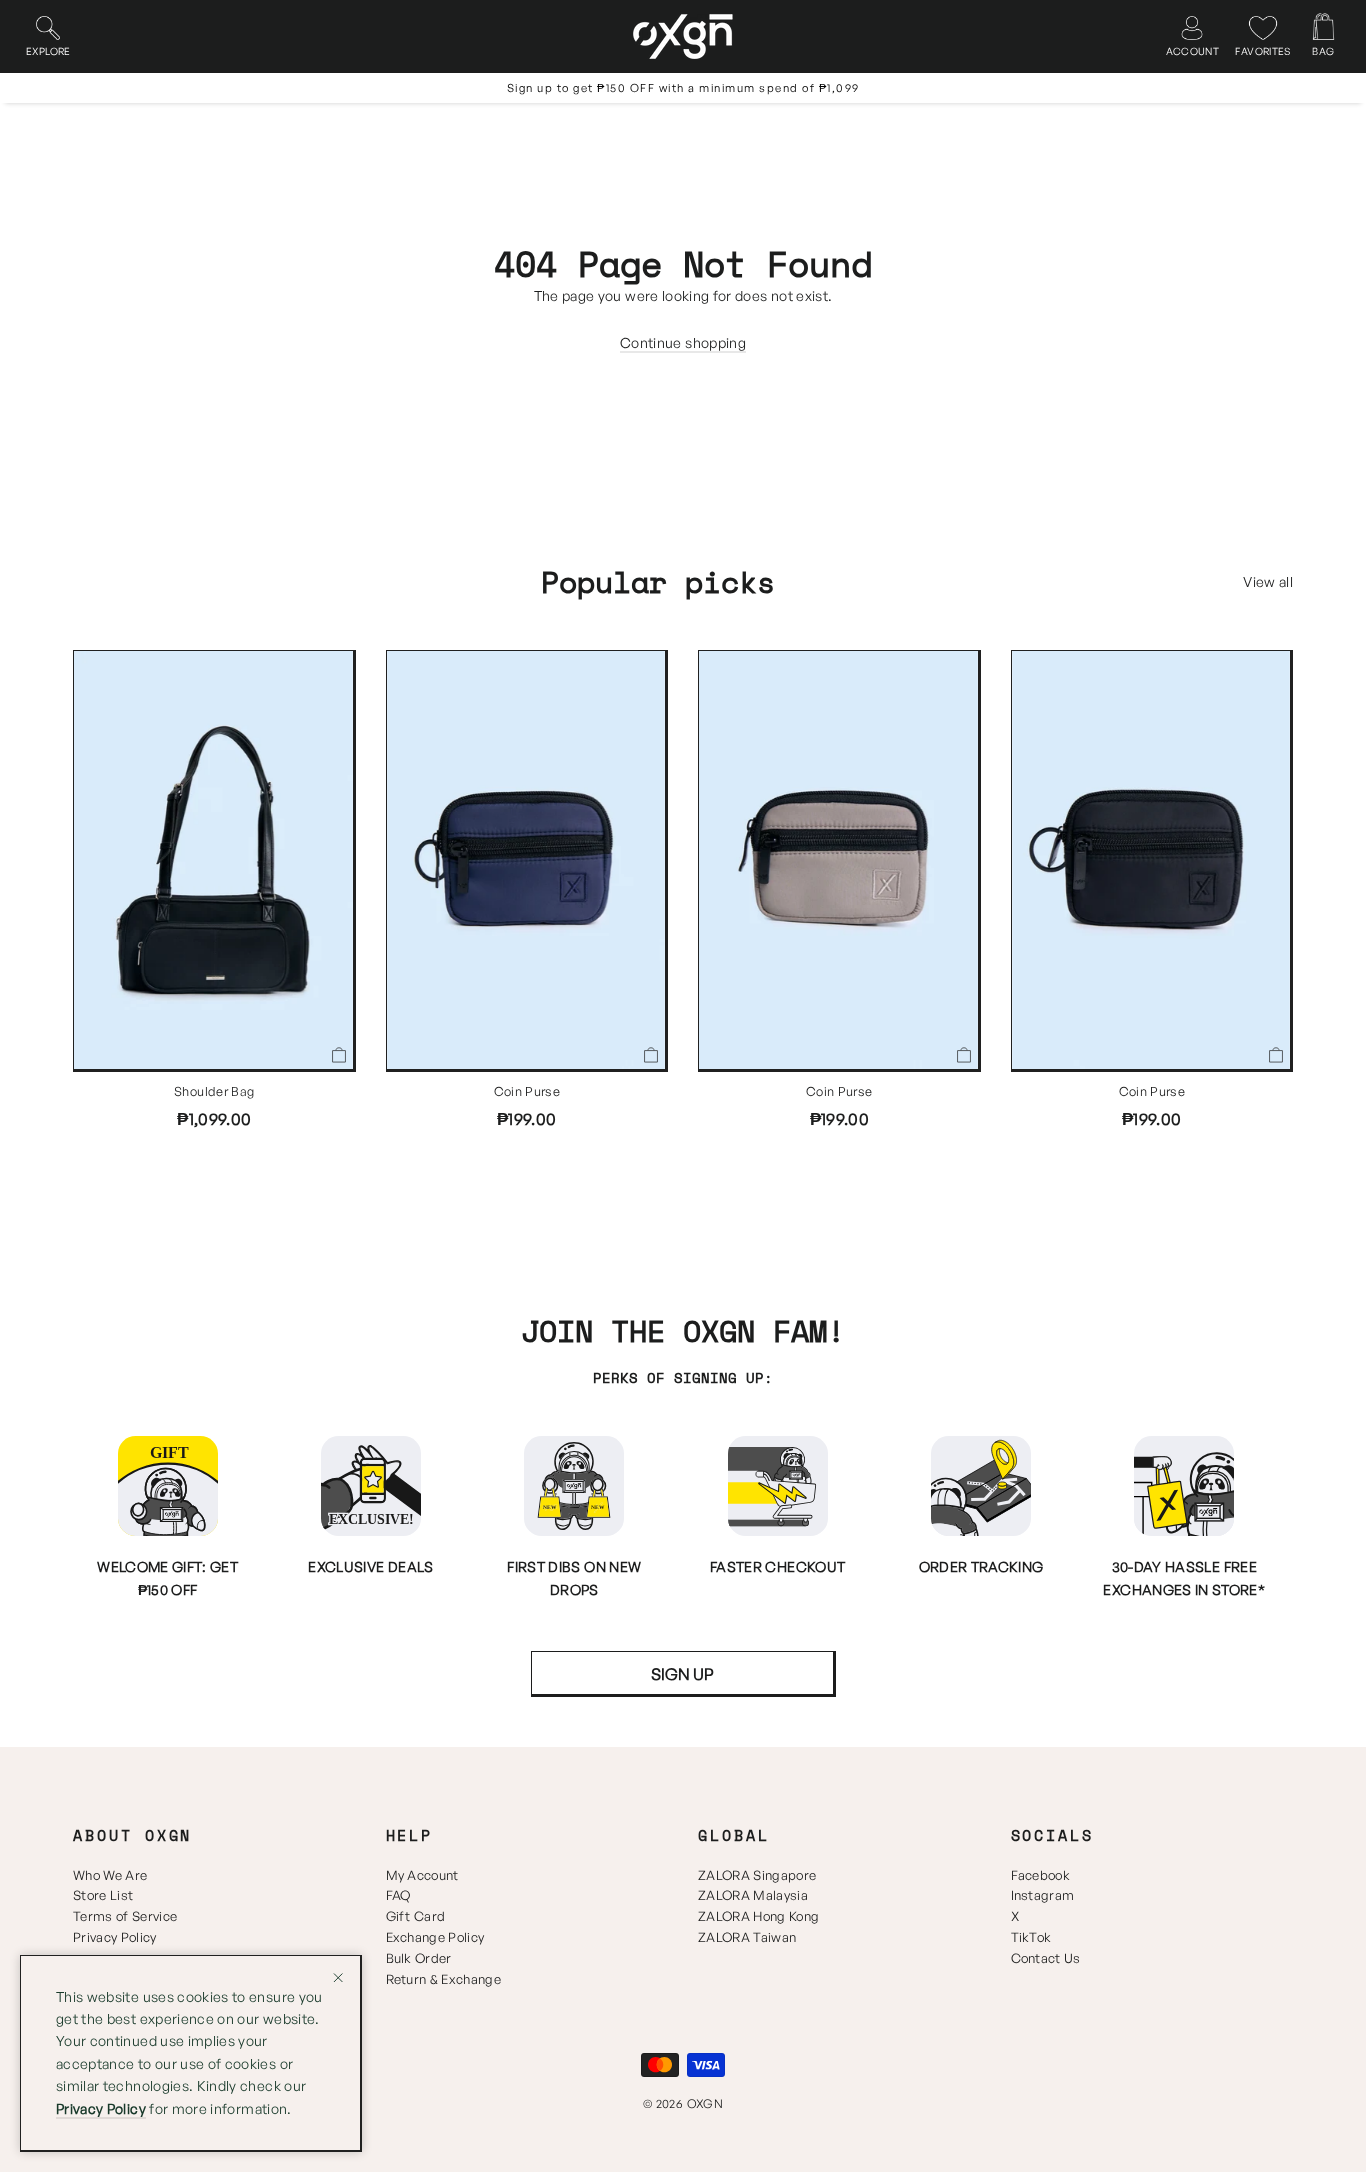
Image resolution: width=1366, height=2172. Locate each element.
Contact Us (1046, 1958)
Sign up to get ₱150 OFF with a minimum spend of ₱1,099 (683, 88)
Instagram (1043, 1895)
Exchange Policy (435, 1937)
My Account (422, 1875)
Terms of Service (125, 1916)
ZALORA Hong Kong (758, 1916)
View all (1268, 581)
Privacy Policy (115, 1937)
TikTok (1031, 1937)
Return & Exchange (444, 1979)
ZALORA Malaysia (753, 1895)
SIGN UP (682, 1674)
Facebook (1041, 1875)
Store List (103, 1895)
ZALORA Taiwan (747, 1937)
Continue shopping (683, 342)
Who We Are (110, 1875)
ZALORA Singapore (757, 1875)
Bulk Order (419, 1958)
